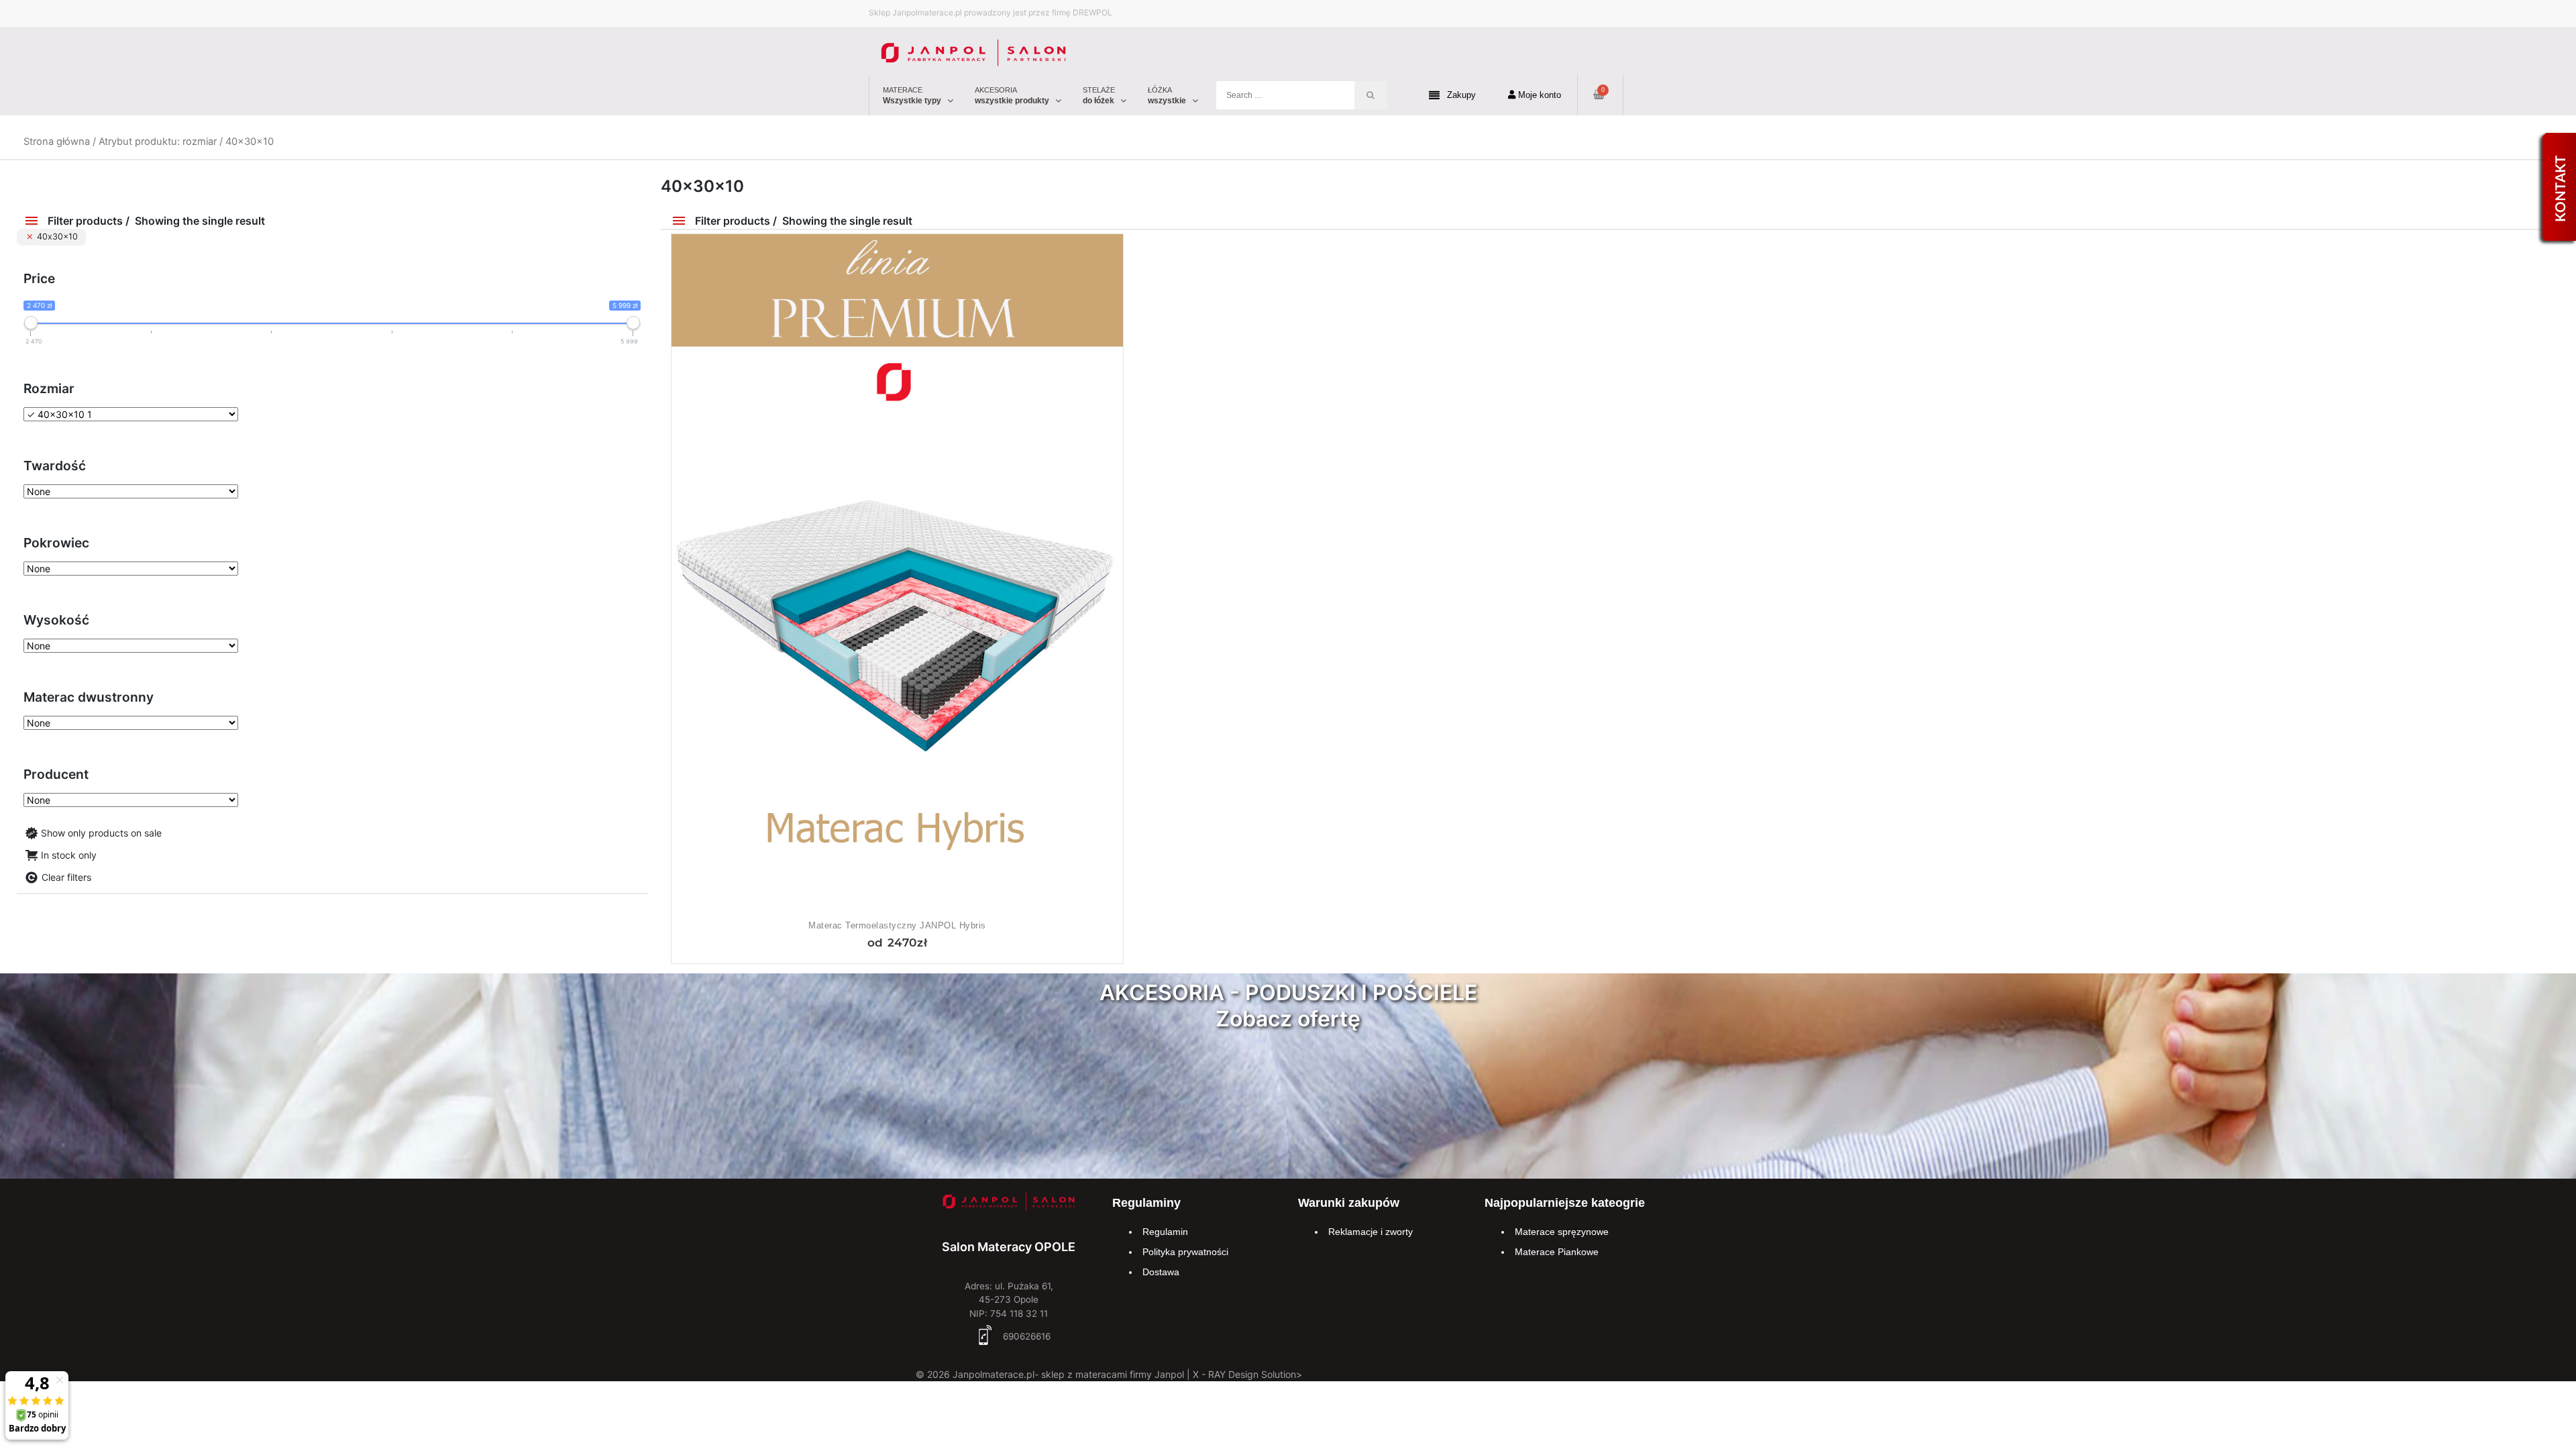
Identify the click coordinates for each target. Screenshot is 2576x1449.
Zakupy (1461, 95)
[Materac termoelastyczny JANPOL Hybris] (897, 575)
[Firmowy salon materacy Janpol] (1009, 1204)
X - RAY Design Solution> (1247, 1374)
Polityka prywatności (1185, 1252)
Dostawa (1161, 1272)
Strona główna (57, 142)
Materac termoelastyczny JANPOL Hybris (897, 925)
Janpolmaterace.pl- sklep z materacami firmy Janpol (1068, 1374)
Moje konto (1538, 95)
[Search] (1371, 95)
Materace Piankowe (1557, 1252)
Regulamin (1165, 1232)
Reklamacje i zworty (1371, 1232)
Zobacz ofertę (1288, 1019)
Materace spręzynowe (1562, 1232)
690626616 (1025, 1336)
